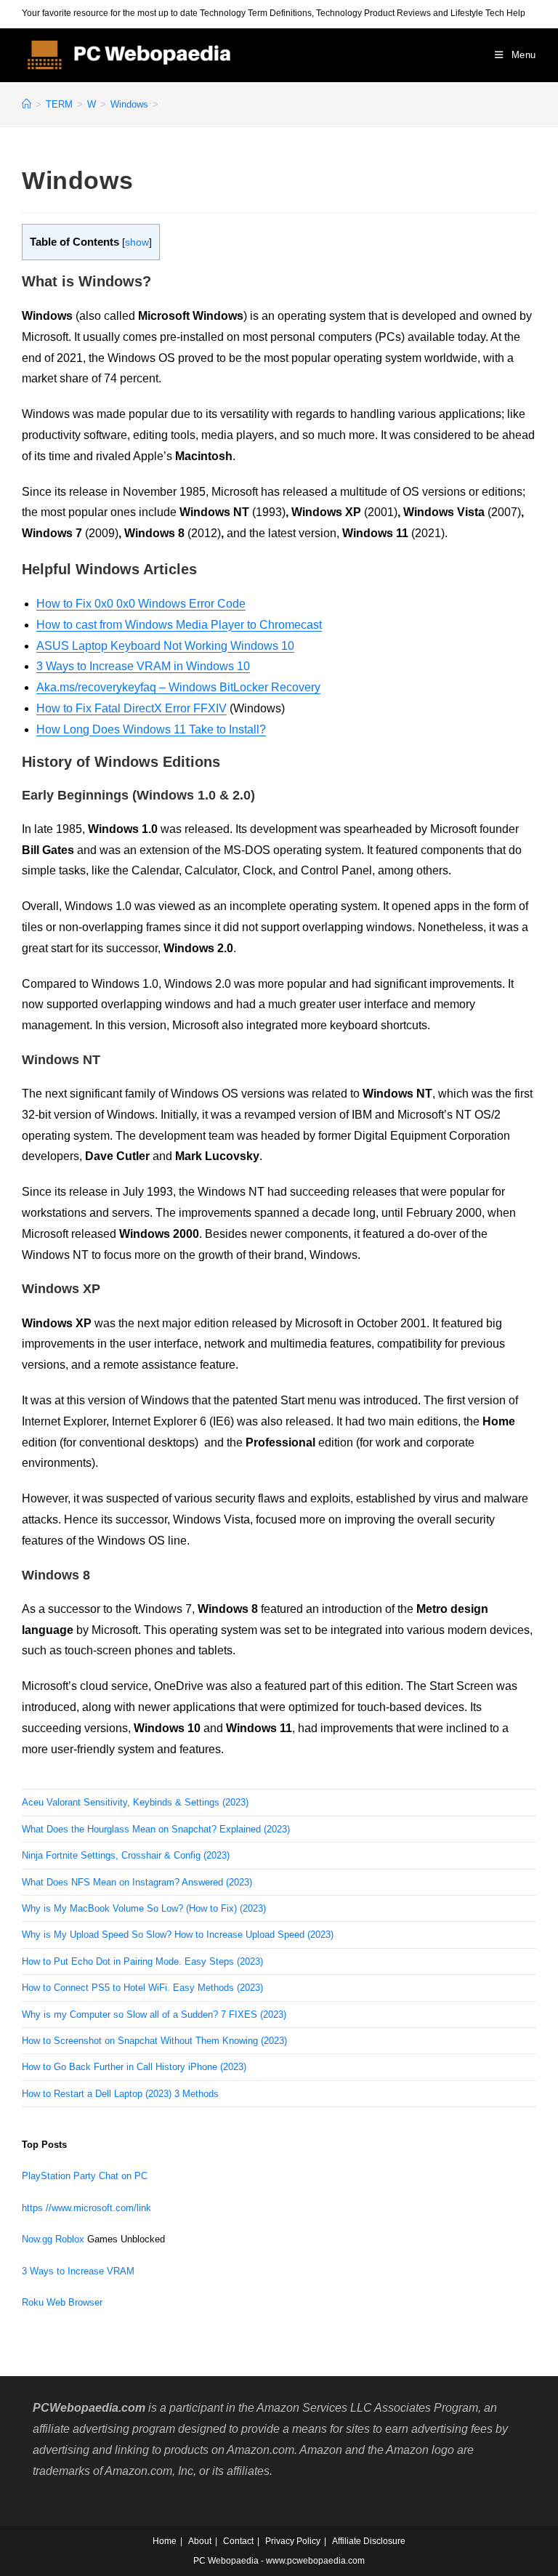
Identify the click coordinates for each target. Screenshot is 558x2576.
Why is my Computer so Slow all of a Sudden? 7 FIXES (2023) (154, 2014)
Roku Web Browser (62, 2302)
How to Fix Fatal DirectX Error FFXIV (132, 708)
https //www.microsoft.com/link (86, 2208)
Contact (238, 2541)
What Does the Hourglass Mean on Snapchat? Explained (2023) (156, 1829)
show (137, 242)
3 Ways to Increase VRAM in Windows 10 (143, 666)
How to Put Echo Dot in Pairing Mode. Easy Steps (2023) (142, 1961)
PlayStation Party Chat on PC (85, 2176)
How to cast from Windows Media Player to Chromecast (179, 625)
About (200, 2541)
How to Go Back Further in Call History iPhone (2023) (134, 2067)
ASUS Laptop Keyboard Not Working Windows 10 (165, 646)
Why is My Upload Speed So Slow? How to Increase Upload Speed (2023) (178, 1935)
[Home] (27, 104)
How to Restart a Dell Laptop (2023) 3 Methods (120, 2094)
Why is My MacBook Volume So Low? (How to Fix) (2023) (144, 1908)
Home (165, 2541)
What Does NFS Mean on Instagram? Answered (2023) (137, 1882)
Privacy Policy (293, 2541)
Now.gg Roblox (53, 2239)
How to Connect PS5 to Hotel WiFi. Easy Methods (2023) (142, 1988)
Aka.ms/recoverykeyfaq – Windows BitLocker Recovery (178, 687)
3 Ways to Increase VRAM (78, 2271)
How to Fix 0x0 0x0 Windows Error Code (141, 604)
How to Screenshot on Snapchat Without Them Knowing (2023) (154, 2041)
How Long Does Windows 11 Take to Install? (151, 729)
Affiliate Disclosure (369, 2541)
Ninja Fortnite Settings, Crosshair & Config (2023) (126, 1855)
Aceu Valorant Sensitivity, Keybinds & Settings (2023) (135, 1802)
